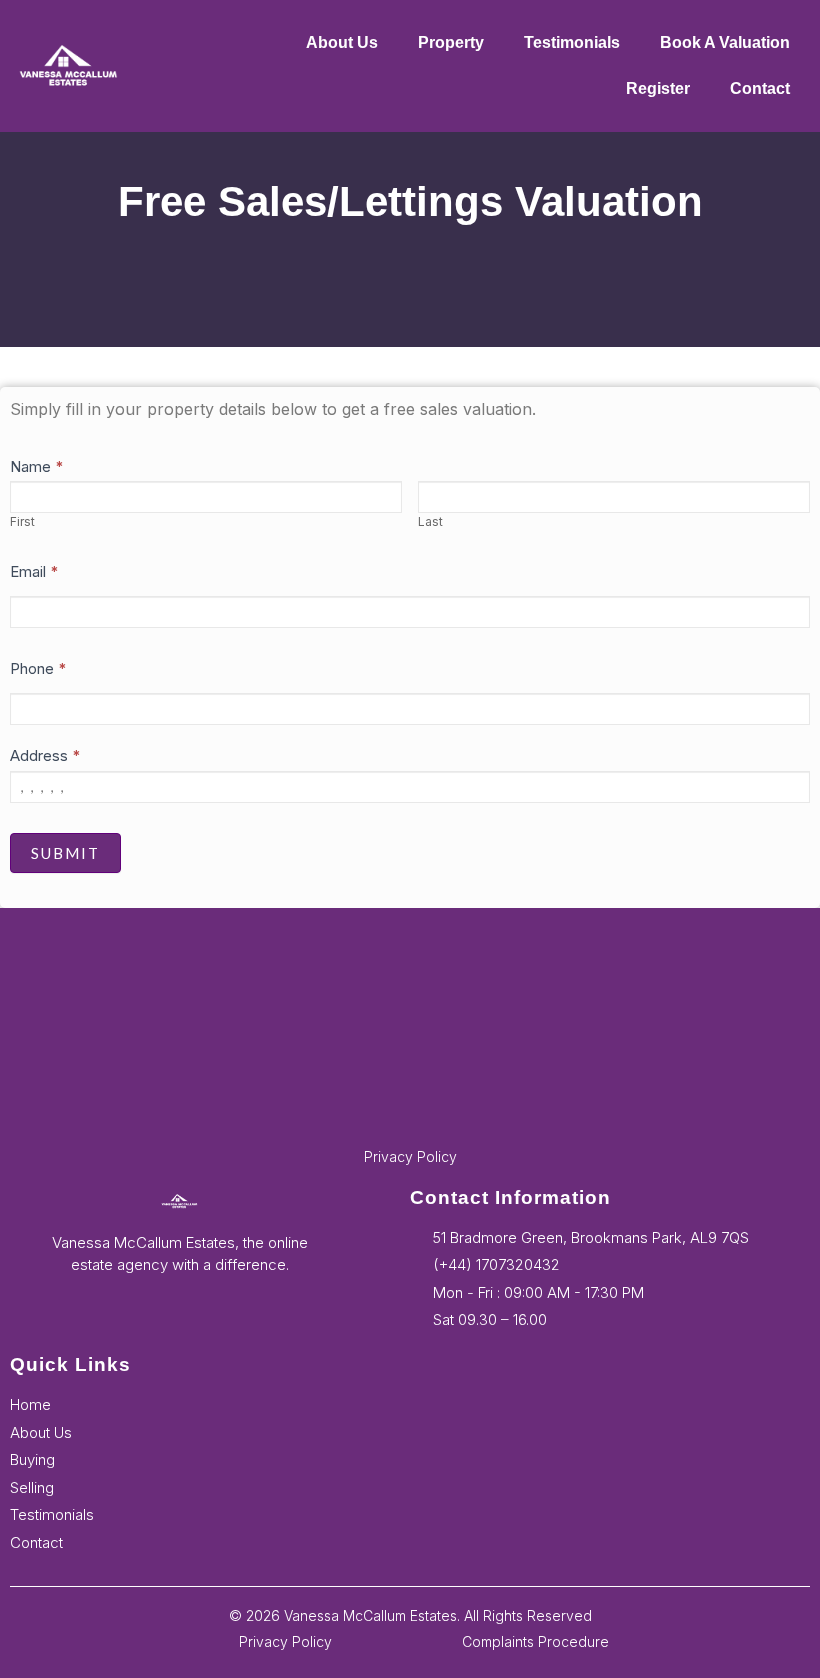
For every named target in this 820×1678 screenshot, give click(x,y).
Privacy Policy (410, 1156)
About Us (342, 42)
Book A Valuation (725, 42)
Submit (65, 853)
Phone (38, 668)
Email (34, 571)
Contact (760, 88)
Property (451, 42)
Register (658, 88)
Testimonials (572, 42)
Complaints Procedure (535, 1641)
